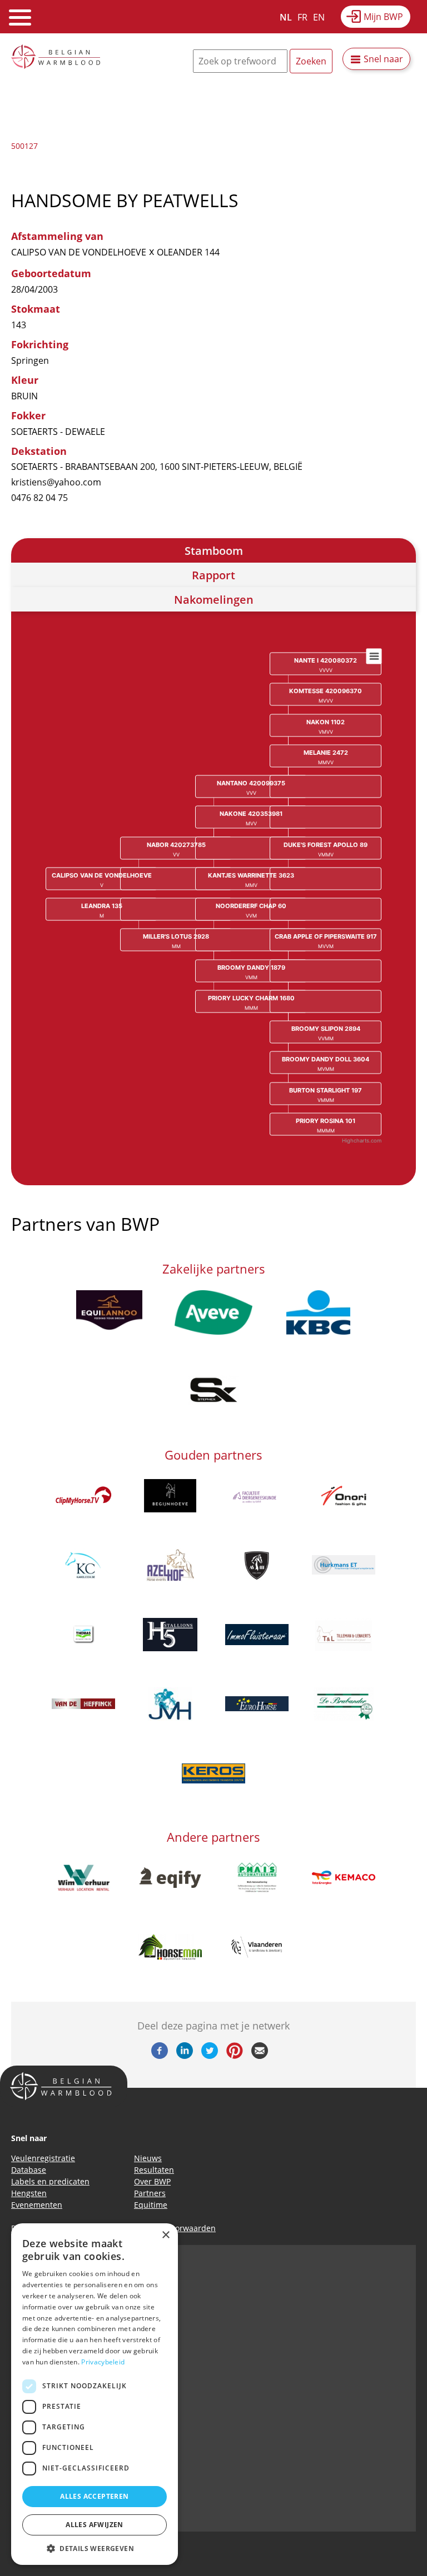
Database (29, 2170)
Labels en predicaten (50, 2181)
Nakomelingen (214, 600)
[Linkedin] (185, 2056)
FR (302, 17)
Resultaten (154, 2170)
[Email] (260, 2056)
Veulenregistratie (43, 2158)
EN (319, 17)
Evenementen (37, 2205)
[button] (95, 2548)
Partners (150, 2193)
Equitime (151, 2205)
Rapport (213, 575)
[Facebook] (160, 2056)
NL (286, 17)
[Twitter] (210, 2056)
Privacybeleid (103, 2362)
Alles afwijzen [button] (95, 2525)
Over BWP (152, 2181)
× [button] (165, 2235)
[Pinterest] (235, 2056)
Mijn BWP (383, 17)
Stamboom (214, 551)
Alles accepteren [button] (94, 2496)
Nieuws (148, 2158)
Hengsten (29, 2193)
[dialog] (95, 2394)
